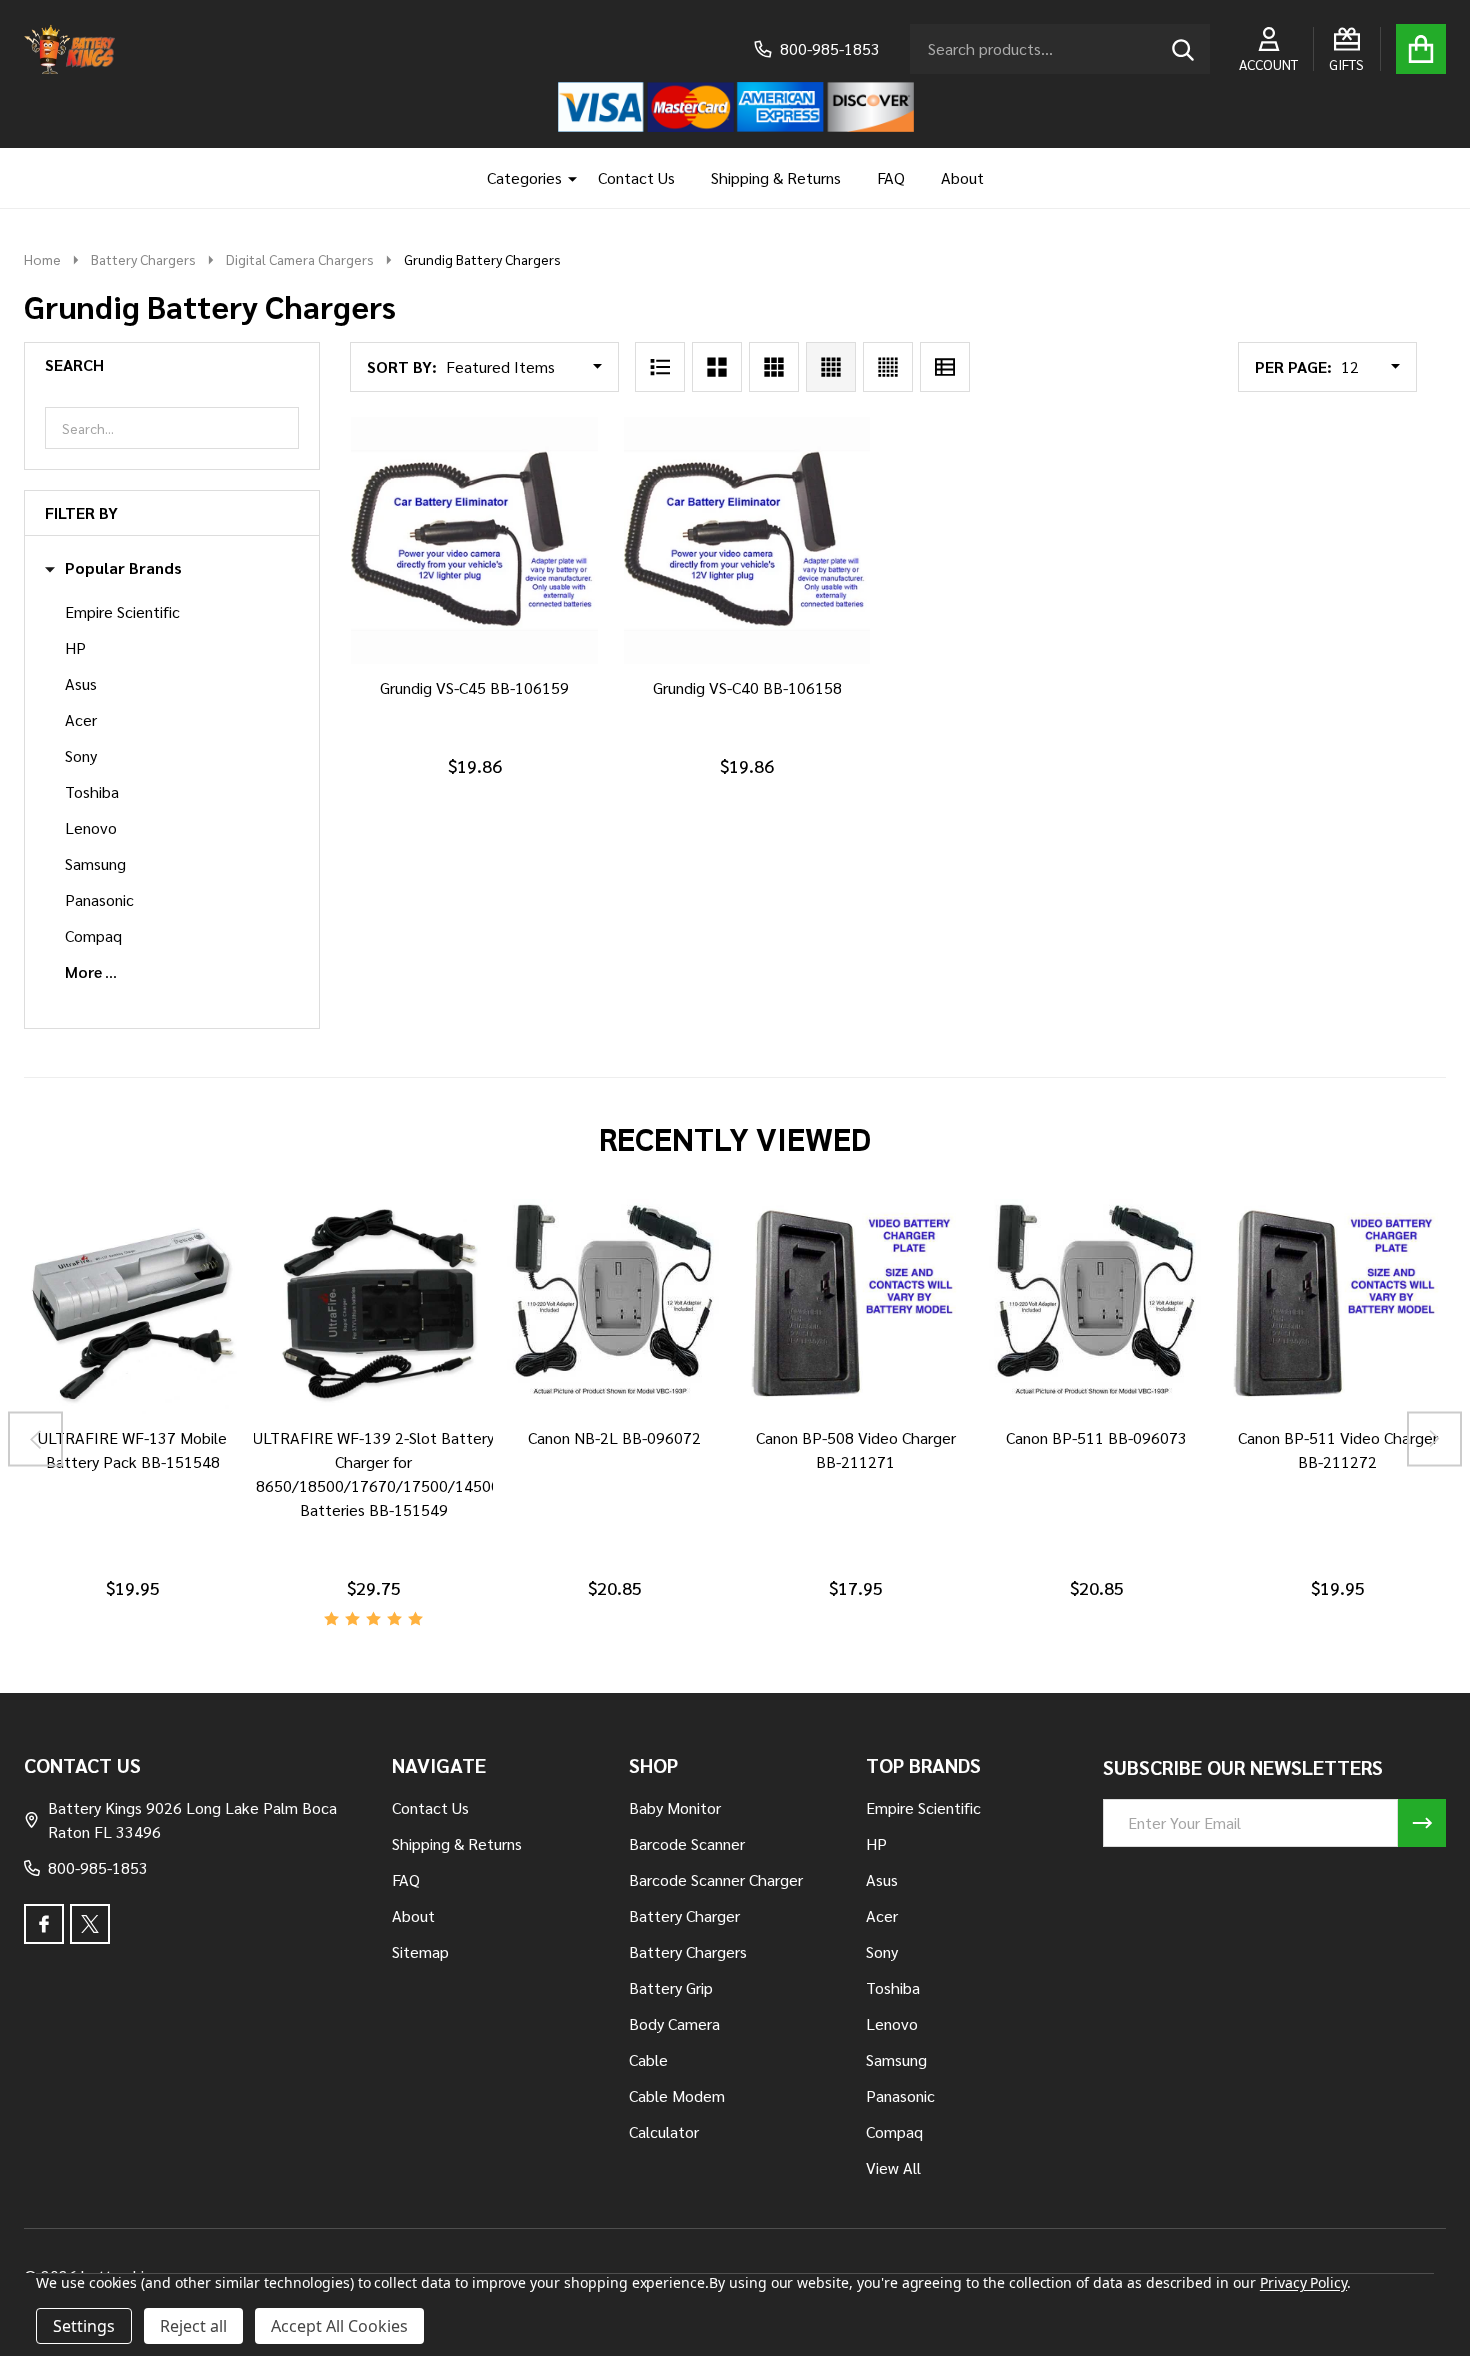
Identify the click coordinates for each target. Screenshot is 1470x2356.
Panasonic (99, 899)
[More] (565, 178)
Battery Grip (671, 1987)
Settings (84, 2326)
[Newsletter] (1422, 1823)
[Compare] (109, 1434)
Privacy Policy (1303, 2282)
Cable (648, 2059)
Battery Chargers (688, 1951)
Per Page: (1293, 366)
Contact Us (636, 177)
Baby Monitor (675, 1807)
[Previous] (35, 1439)
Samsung (95, 863)
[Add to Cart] (471, 684)
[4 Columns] (831, 367)
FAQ (891, 177)
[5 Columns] (888, 367)
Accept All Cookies (339, 2326)
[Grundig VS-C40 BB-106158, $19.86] (747, 540)
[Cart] (1421, 49)
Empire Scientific (122, 611)
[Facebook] (44, 1924)
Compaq (93, 935)
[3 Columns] (774, 367)
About (962, 177)
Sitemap (420, 1951)
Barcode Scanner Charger (716, 1879)
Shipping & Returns (776, 177)
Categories (524, 177)
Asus (81, 683)
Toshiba (92, 791)
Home (42, 259)
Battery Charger (684, 1915)
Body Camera (674, 2023)
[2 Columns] (717, 367)
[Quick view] (519, 684)
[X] (90, 1924)
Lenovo (91, 827)
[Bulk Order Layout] (945, 367)
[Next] (1434, 1439)
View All (893, 2167)
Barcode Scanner (687, 1843)
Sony (81, 755)
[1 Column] (660, 367)
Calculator (664, 2131)
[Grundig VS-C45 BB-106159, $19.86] (474, 540)
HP (75, 647)
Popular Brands (123, 568)
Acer (81, 719)
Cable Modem (677, 2095)
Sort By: (402, 366)
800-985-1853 (98, 1867)
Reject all (193, 2326)
